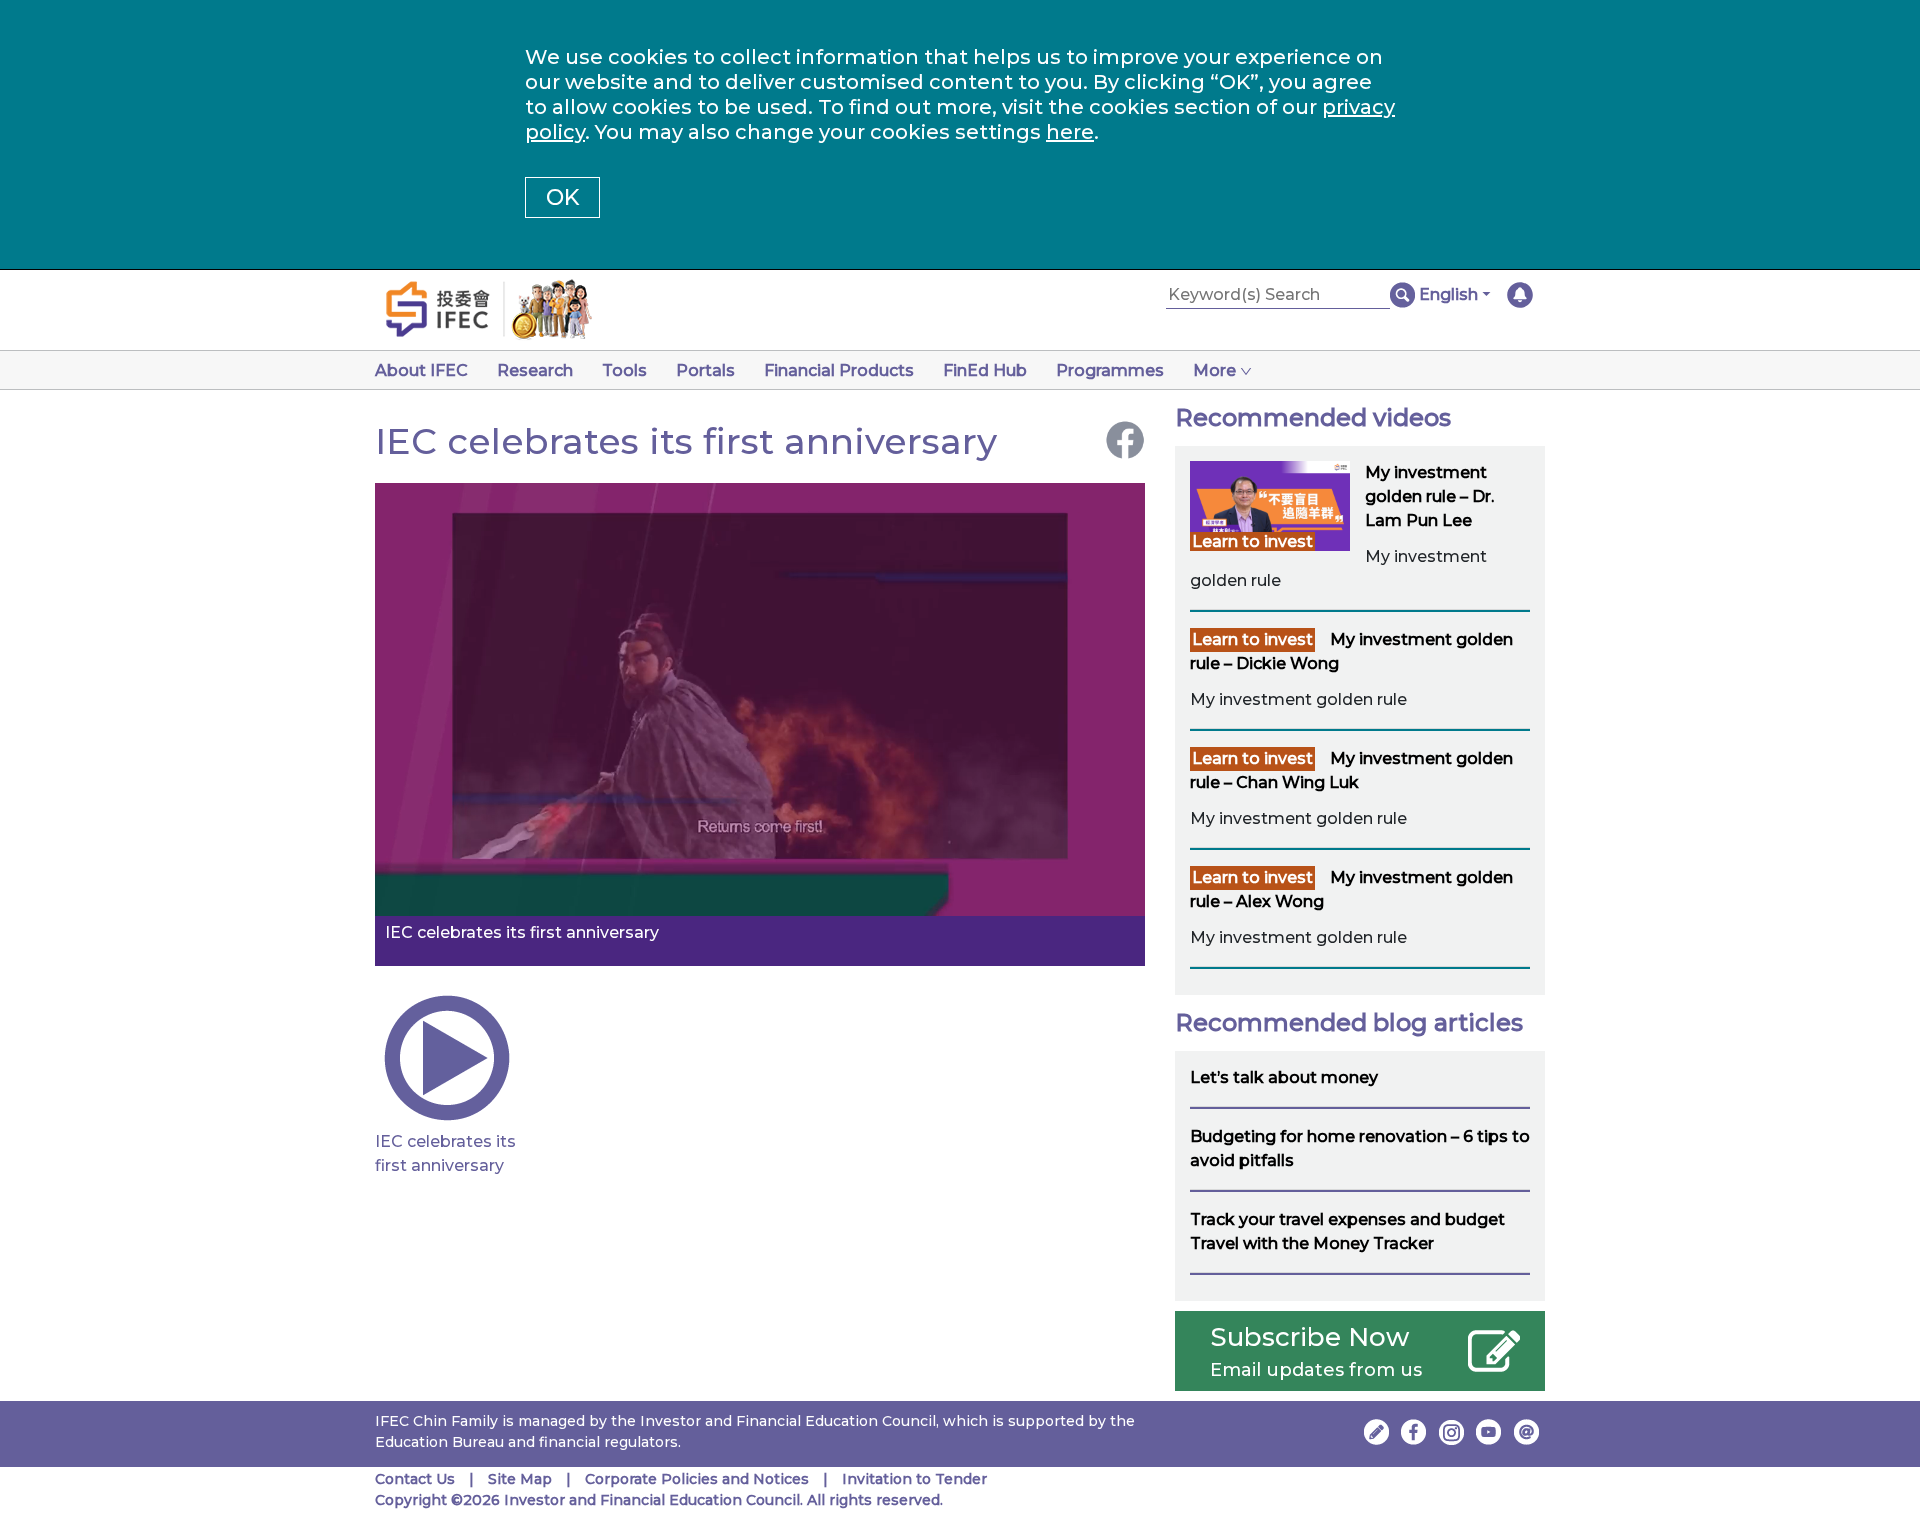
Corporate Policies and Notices (697, 1479)
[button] (1454, 295)
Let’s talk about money (1284, 1077)
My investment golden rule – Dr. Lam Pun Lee (1429, 496)
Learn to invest (1252, 541)
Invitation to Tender (914, 1479)
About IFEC (421, 370)
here (1070, 132)
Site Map (520, 1479)
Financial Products (839, 370)
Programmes (1110, 370)
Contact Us (415, 1479)
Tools (624, 370)
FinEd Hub (985, 370)
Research (535, 370)
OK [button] (562, 197)
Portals (705, 370)
